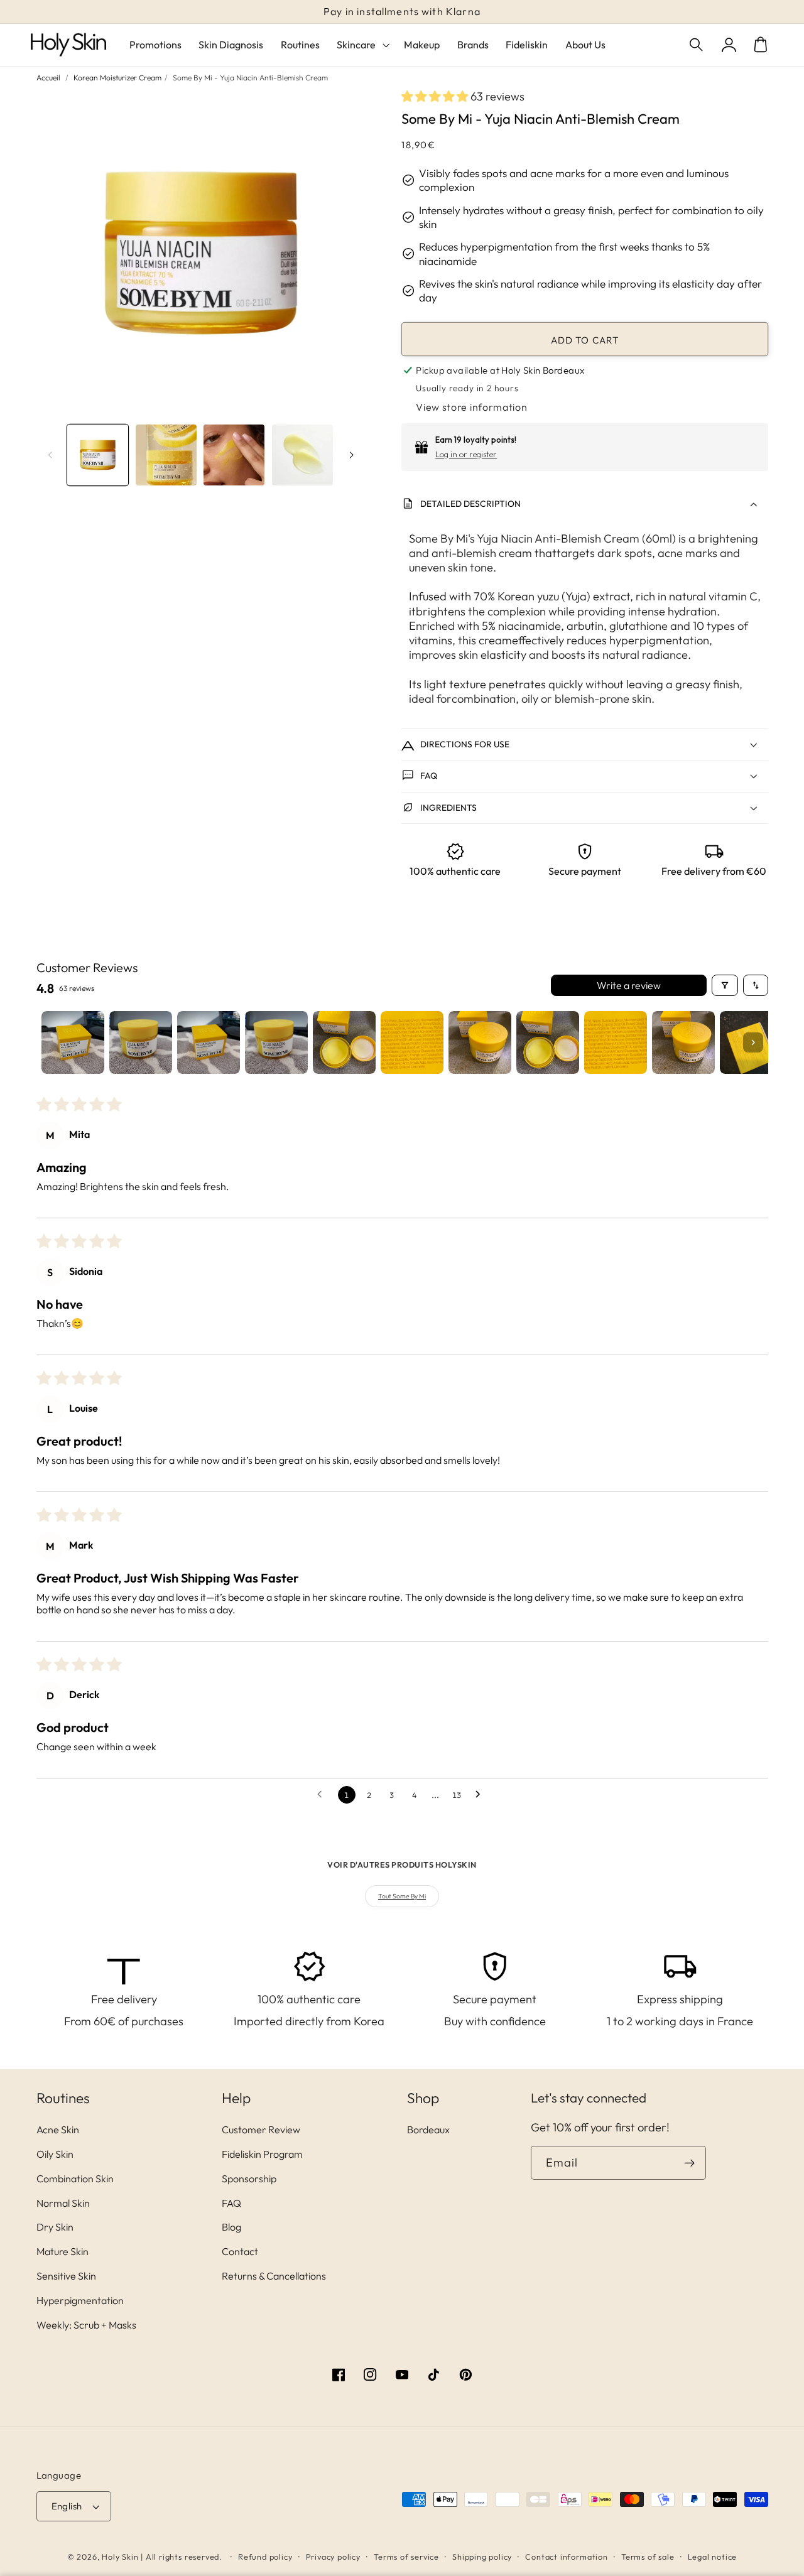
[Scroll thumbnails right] (753, 1042)
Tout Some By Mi (402, 1896)
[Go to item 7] (480, 1042)
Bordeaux (428, 2130)
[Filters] (725, 985)
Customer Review (261, 2130)
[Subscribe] (689, 2163)
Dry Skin (55, 2227)
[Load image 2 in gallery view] (166, 455)
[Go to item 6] (412, 1042)
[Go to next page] (481, 1795)
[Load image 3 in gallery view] (234, 455)
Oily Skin (55, 2154)
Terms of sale (648, 2557)
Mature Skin (62, 2251)
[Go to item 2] (141, 1042)
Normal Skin (63, 2203)
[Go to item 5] (344, 1042)
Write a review (629, 985)
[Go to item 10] (683, 1042)
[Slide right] (352, 455)
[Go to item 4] (276, 1042)
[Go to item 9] (616, 1042)
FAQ (231, 2203)
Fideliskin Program (262, 2154)
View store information (471, 407)
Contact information (566, 2557)
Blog (231, 2227)
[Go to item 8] (548, 1042)
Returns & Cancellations (274, 2276)
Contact (240, 2251)
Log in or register (466, 454)
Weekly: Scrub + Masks (86, 2325)
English (67, 2506)
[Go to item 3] (209, 1042)
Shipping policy (482, 2557)
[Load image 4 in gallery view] (302, 455)
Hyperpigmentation (80, 2300)
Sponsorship (249, 2178)
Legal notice (713, 2557)
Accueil (48, 78)
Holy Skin (120, 2557)
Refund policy (265, 2557)
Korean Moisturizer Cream (117, 78)
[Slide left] (50, 455)
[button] (698, 45)
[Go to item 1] (73, 1042)
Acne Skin (58, 2130)
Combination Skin (75, 2178)
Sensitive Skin (66, 2276)
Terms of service (406, 2557)
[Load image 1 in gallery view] (98, 455)
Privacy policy (333, 2557)
